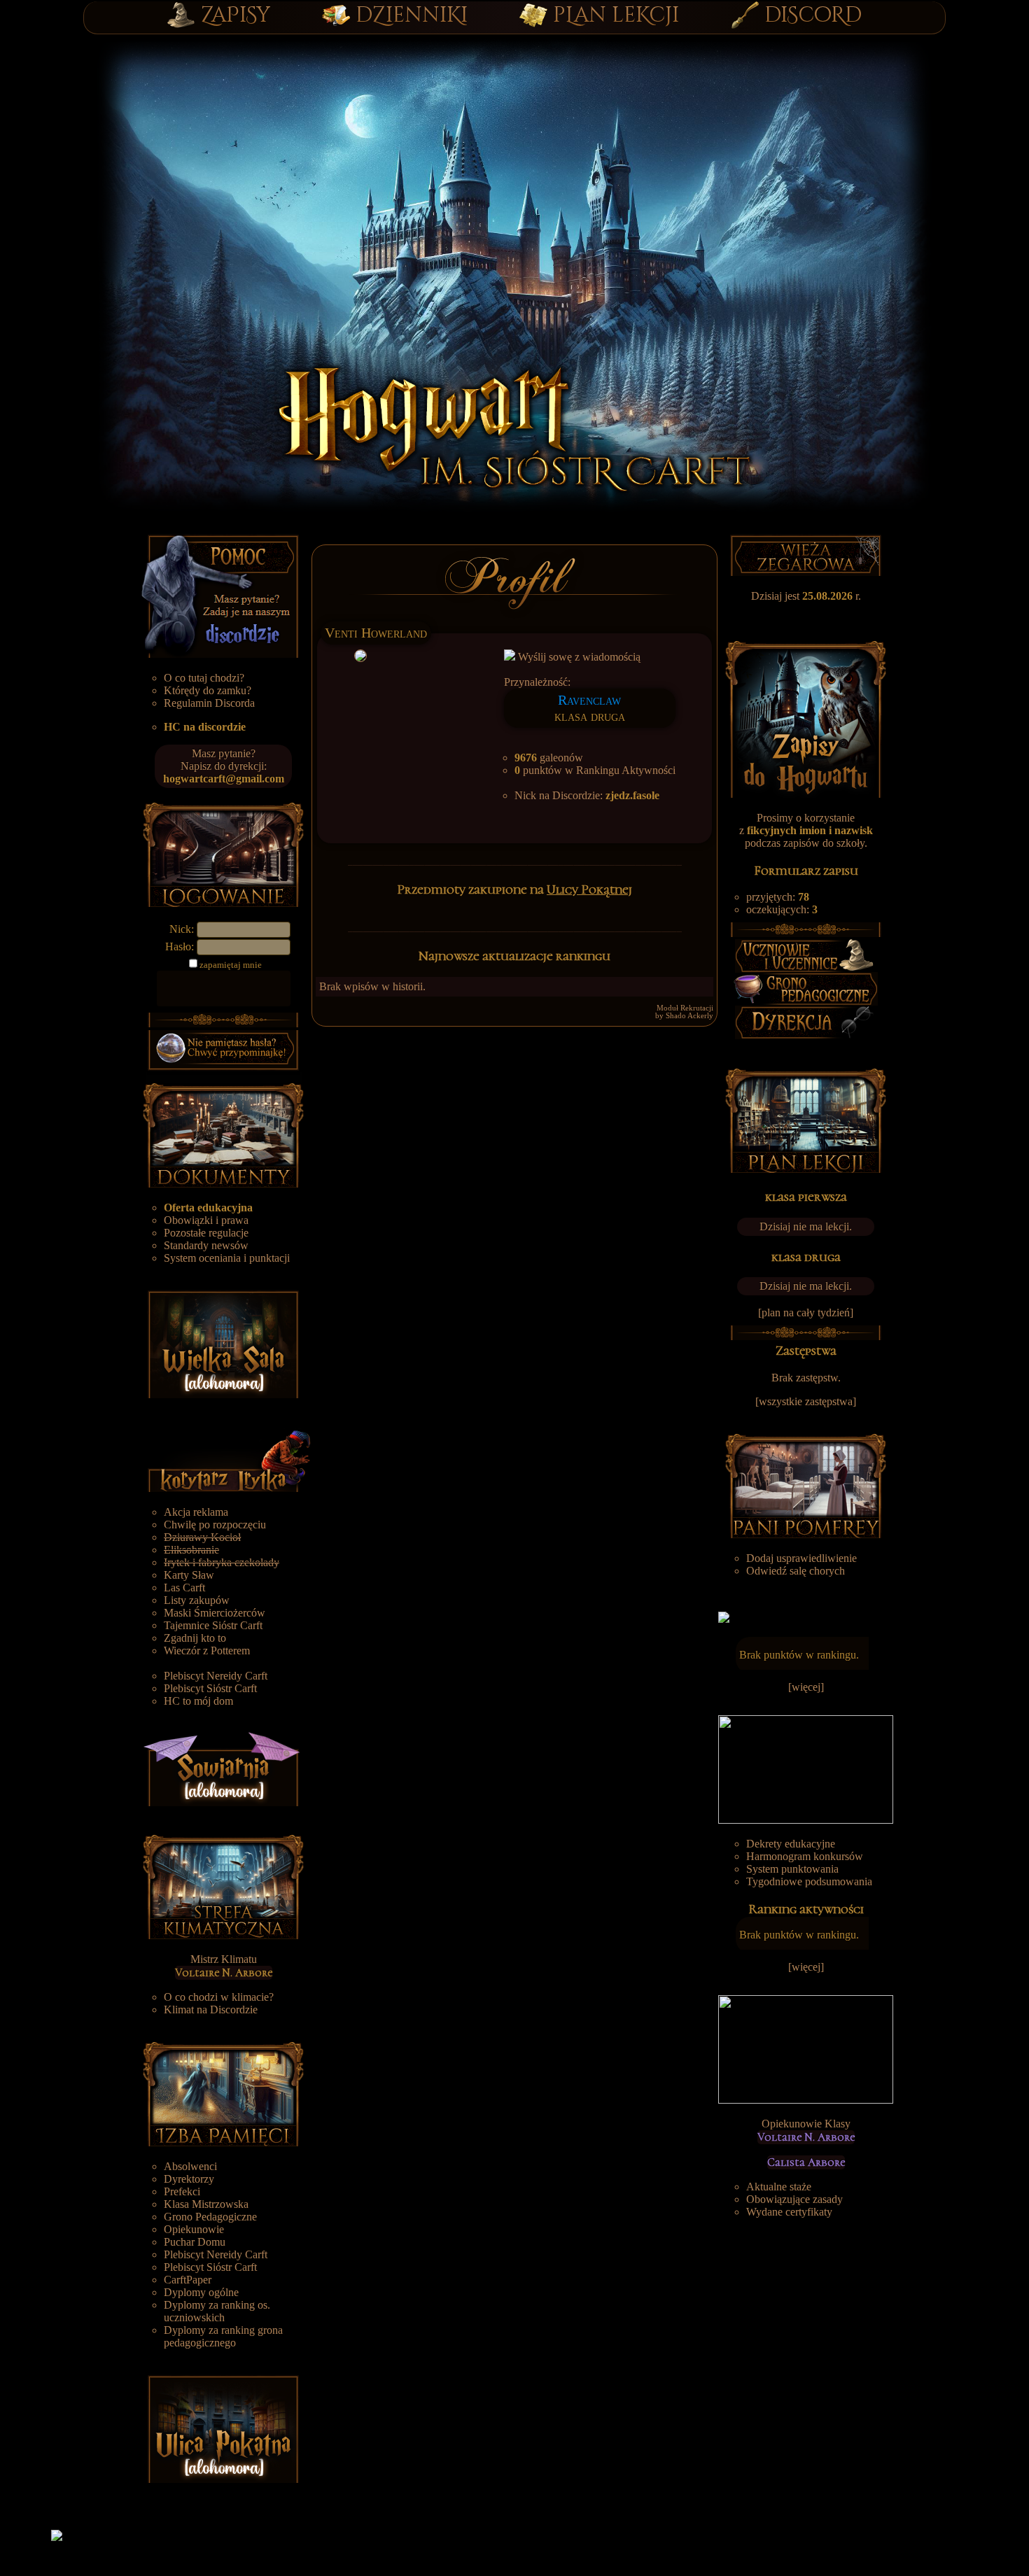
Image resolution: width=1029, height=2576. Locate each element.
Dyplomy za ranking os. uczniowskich (217, 2311)
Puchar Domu (195, 2242)
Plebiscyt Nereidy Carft (216, 1676)
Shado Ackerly (689, 1016)
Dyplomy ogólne (201, 2292)
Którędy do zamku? (208, 690)
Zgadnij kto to (195, 1638)
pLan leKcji (616, 15)
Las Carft (184, 1588)
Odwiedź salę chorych (796, 1571)
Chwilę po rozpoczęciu (215, 1525)
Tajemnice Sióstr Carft (213, 1625)
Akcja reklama (196, 1512)
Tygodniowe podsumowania (809, 1881)
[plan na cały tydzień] (806, 1312)
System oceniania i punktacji (227, 1258)
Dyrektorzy (189, 2179)
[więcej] (806, 1687)
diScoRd (813, 15)
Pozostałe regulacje (206, 1233)
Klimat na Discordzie (211, 2010)
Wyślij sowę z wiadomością (578, 657)
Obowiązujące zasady (794, 2199)
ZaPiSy (236, 15)
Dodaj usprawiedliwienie (801, 1558)
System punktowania (792, 1869)
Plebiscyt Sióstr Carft (210, 1688)
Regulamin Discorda (209, 703)
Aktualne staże (779, 2187)
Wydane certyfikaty (789, 2212)
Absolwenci (190, 2166)
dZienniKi (412, 15)
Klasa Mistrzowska (206, 2204)
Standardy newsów (206, 1245)
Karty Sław (189, 1575)
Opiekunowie (194, 2229)
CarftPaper (188, 2280)
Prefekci (182, 2191)
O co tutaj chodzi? (204, 678)
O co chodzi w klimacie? (219, 1997)
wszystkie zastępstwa (806, 1401)
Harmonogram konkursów (805, 1856)
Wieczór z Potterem (207, 1651)
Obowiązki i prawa (206, 1220)
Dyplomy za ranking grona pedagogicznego (223, 2336)
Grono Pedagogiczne (210, 2217)
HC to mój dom (198, 1701)
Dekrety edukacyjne (791, 1844)
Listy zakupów (197, 1600)
